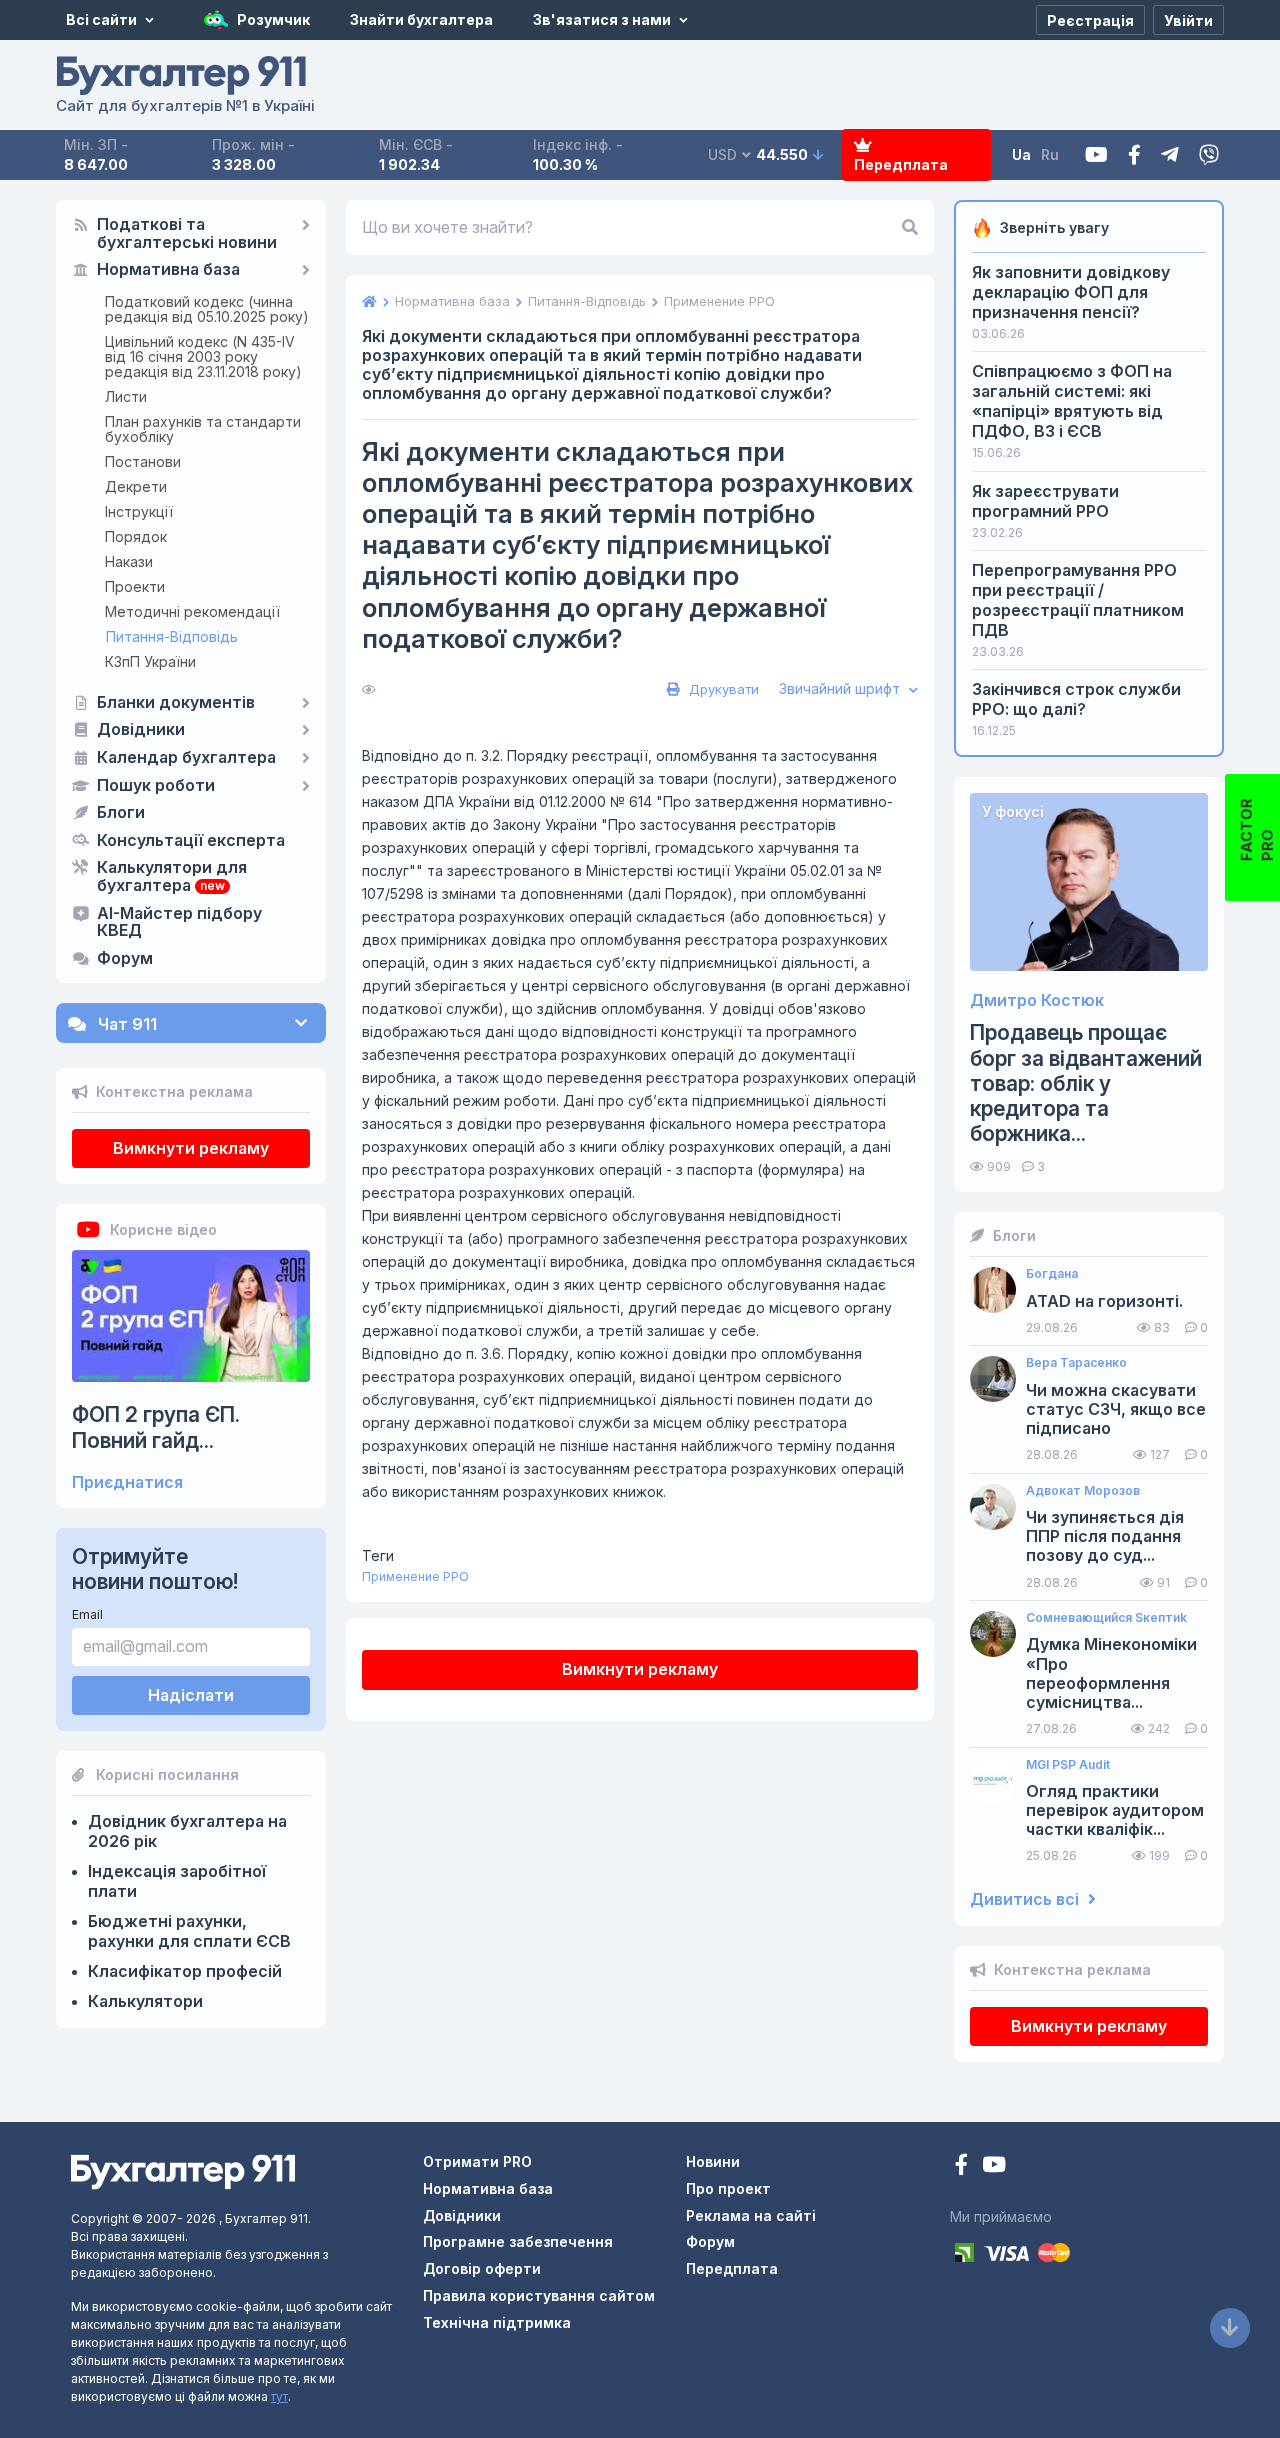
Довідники (141, 730)
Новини (713, 2161)
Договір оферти (482, 2268)
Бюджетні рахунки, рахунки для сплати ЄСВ (189, 1931)
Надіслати (191, 1695)
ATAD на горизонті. (1104, 1301)
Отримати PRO (477, 2161)
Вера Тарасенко (1076, 1363)
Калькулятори (145, 2001)
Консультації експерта (191, 841)
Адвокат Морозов (1083, 1491)
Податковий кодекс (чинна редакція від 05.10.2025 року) (207, 309)
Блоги (121, 813)
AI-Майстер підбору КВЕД (179, 923)
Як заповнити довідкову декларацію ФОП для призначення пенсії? (1071, 292)
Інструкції (139, 511)
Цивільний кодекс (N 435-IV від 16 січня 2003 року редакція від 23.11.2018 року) (203, 356)
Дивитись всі (1026, 1899)
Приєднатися (127, 1482)
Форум (125, 959)
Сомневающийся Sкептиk (1106, 1618)
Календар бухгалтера (186, 758)
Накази (129, 561)
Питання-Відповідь (172, 636)
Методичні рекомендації (192, 611)
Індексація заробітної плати (177, 1881)
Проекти (135, 586)
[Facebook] (1134, 155)
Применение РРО (415, 1576)
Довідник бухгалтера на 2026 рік (187, 1831)
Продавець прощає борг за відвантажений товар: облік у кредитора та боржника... (1086, 1083)
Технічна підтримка (497, 2322)
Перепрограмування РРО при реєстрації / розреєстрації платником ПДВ (1078, 600)
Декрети (136, 486)
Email (87, 1614)
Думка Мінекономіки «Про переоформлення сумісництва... (1111, 1673)
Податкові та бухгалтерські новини (187, 234)
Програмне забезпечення (518, 2241)
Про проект (728, 2188)
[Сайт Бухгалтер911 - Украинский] (183, 2170)
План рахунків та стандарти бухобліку (203, 429)
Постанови (143, 461)
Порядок (136, 536)
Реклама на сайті (751, 2215)
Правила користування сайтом (539, 2295)
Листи (126, 396)
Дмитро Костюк (1037, 1000)
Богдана (1052, 1274)
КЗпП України (150, 661)
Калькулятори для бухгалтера (172, 877)
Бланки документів (176, 703)
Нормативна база (168, 270)
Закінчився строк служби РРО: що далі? (1076, 699)
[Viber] (1209, 155)
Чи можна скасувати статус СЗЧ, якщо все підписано (1116, 1409)
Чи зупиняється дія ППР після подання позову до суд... (1105, 1536)
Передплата (901, 164)
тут (279, 2396)
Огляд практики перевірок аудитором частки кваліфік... (1115, 1810)
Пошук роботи (156, 786)
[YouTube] (994, 2166)
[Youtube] (1096, 155)
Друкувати (722, 689)
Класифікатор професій (185, 1971)
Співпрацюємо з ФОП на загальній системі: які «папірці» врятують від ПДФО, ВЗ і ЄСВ (1072, 401)
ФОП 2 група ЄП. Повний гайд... (156, 1427)
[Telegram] (1170, 155)
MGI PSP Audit (1068, 1765)
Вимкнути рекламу (191, 1148)
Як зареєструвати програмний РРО (1045, 501)
